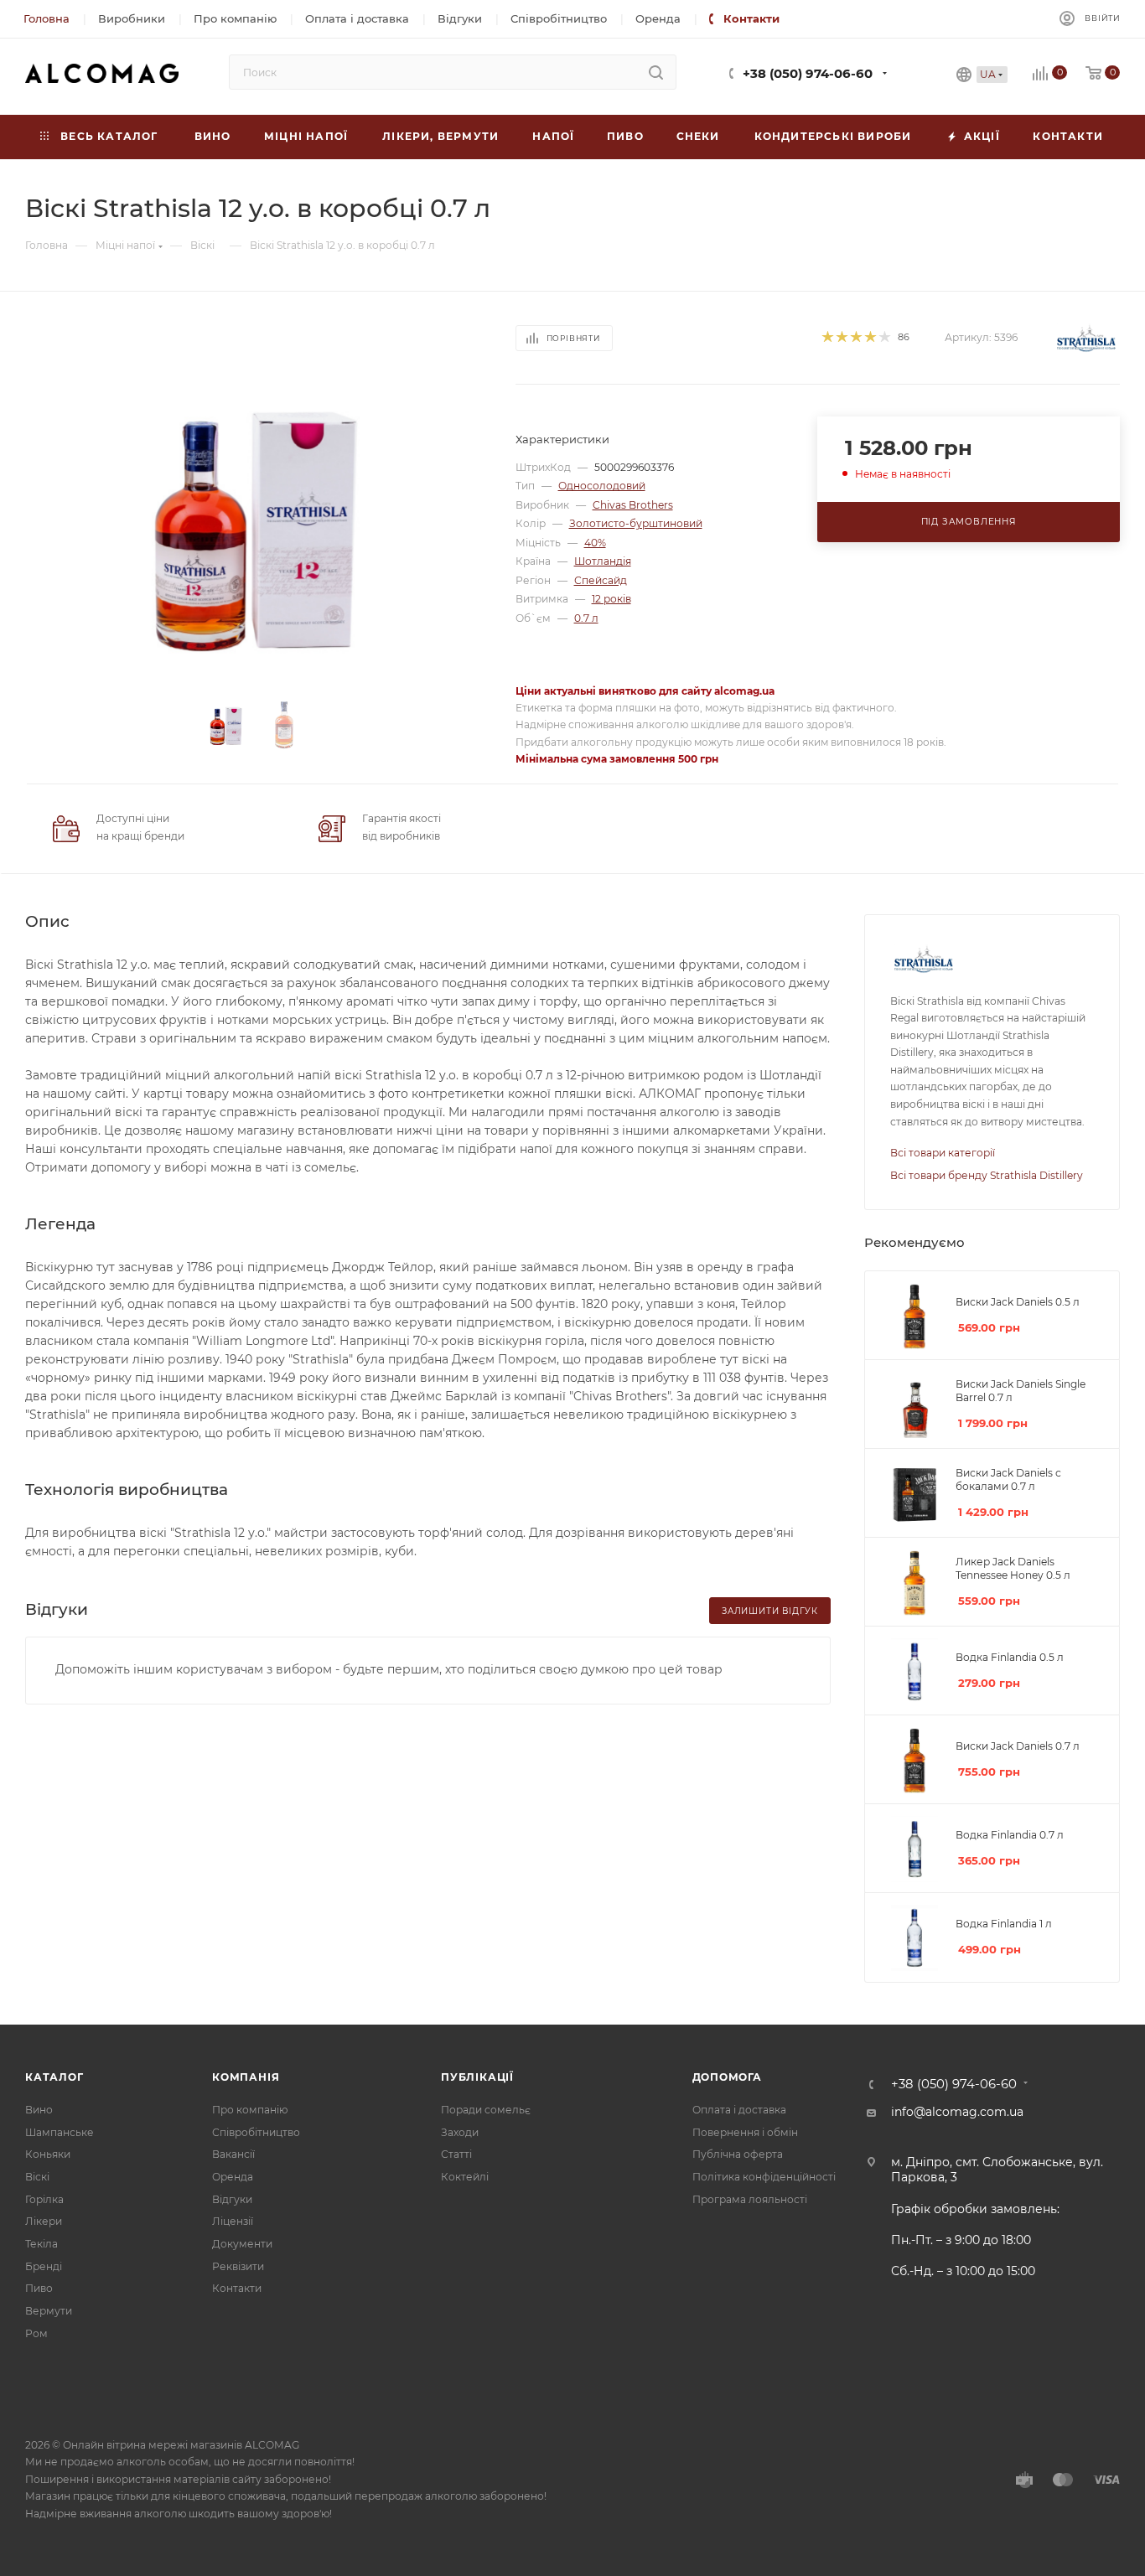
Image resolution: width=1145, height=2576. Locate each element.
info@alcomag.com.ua (957, 2112)
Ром (36, 2333)
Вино (39, 2110)
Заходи (460, 2132)
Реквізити (238, 2266)
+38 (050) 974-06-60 (808, 74)
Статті (456, 2154)
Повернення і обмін (745, 2132)
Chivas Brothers (633, 505)
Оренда (233, 2177)
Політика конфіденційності (764, 2177)
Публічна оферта (738, 2154)
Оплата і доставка (739, 2110)
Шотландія (603, 561)
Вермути (49, 2311)
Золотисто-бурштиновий (636, 523)
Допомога (727, 2077)
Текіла (41, 2244)
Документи (242, 2244)
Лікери (44, 2221)
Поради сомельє (486, 2110)
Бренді (44, 2266)
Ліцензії (233, 2221)
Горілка (44, 2199)
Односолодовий (602, 486)
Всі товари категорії (943, 1153)
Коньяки (48, 2154)
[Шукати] (656, 72)
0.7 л (586, 618)
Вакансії (233, 2154)
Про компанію (250, 2110)
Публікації (477, 2077)
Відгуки (232, 2199)
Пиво (39, 2288)
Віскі (37, 2177)
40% (595, 543)
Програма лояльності (750, 2199)
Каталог (54, 2077)
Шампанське (60, 2132)
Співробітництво (256, 2132)
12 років (611, 599)
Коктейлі (465, 2177)
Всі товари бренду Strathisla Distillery (987, 1175)
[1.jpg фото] (255, 524)
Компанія (246, 2077)
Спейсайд (601, 580)
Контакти (237, 2288)
